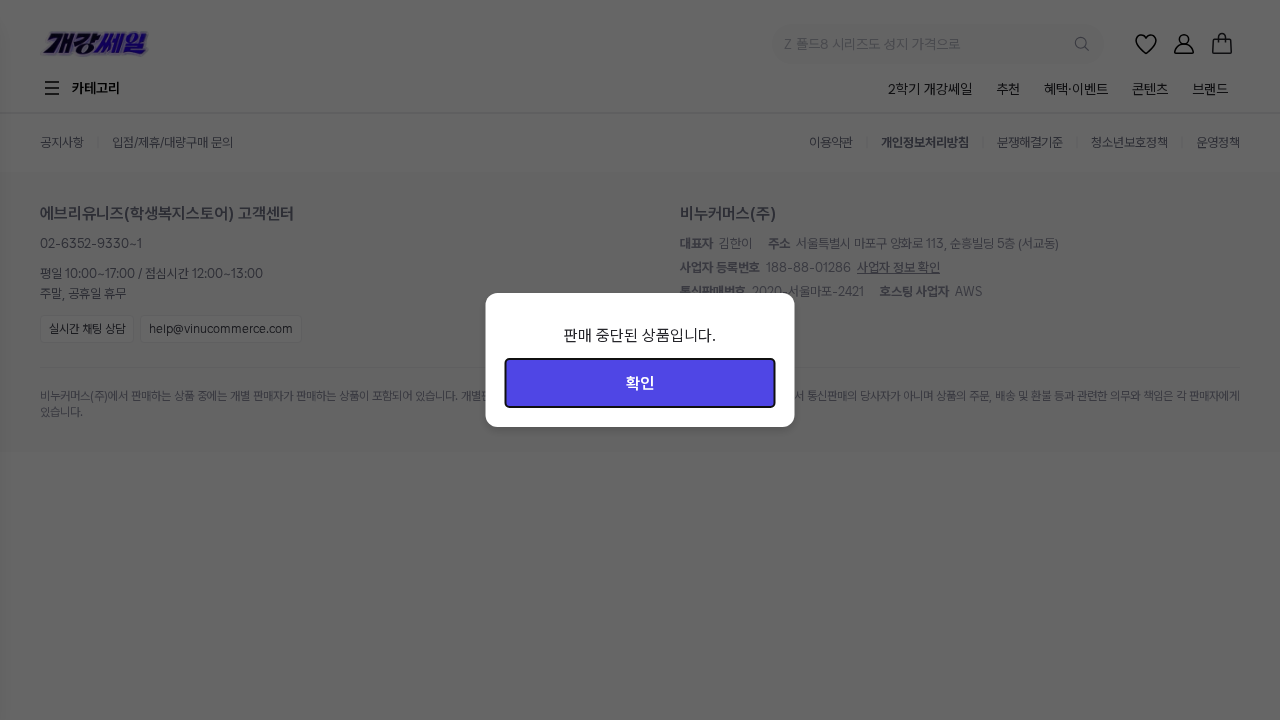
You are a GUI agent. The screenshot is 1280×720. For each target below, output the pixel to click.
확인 (640, 383)
